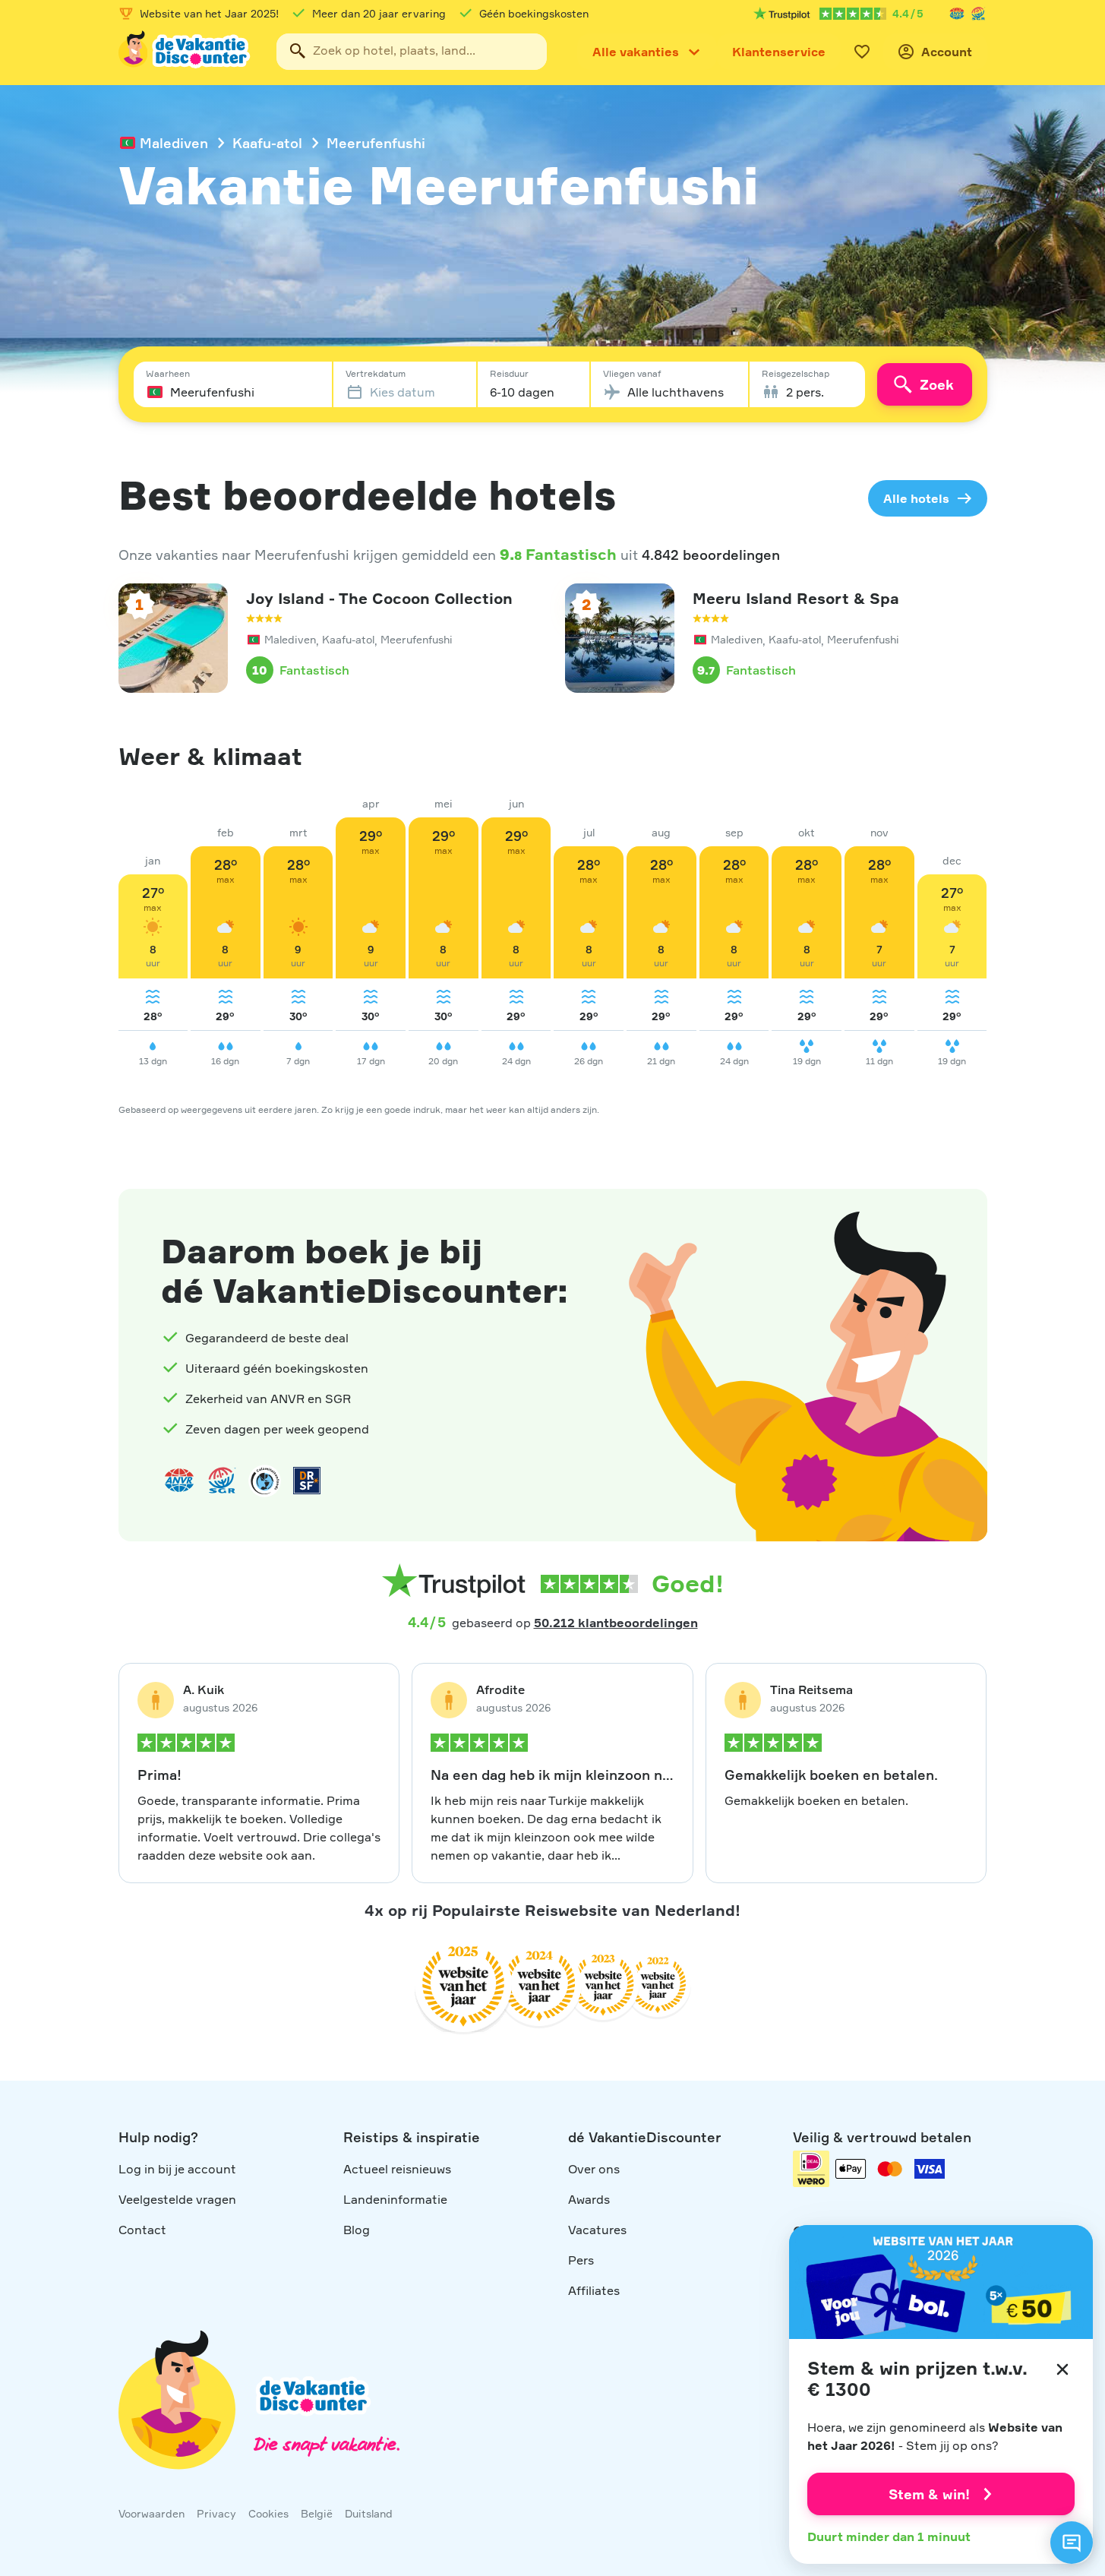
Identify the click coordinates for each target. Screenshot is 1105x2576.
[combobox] (412, 52)
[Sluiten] (1062, 2369)
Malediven (174, 143)
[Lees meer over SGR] (978, 14)
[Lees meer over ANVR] (957, 14)
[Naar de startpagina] (185, 52)
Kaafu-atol (267, 143)
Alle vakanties (636, 52)
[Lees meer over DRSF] (307, 1481)
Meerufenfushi (376, 143)
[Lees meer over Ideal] (264, 1481)
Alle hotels (916, 498)
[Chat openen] (1072, 2543)
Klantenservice (779, 52)
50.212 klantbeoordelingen (616, 1623)
